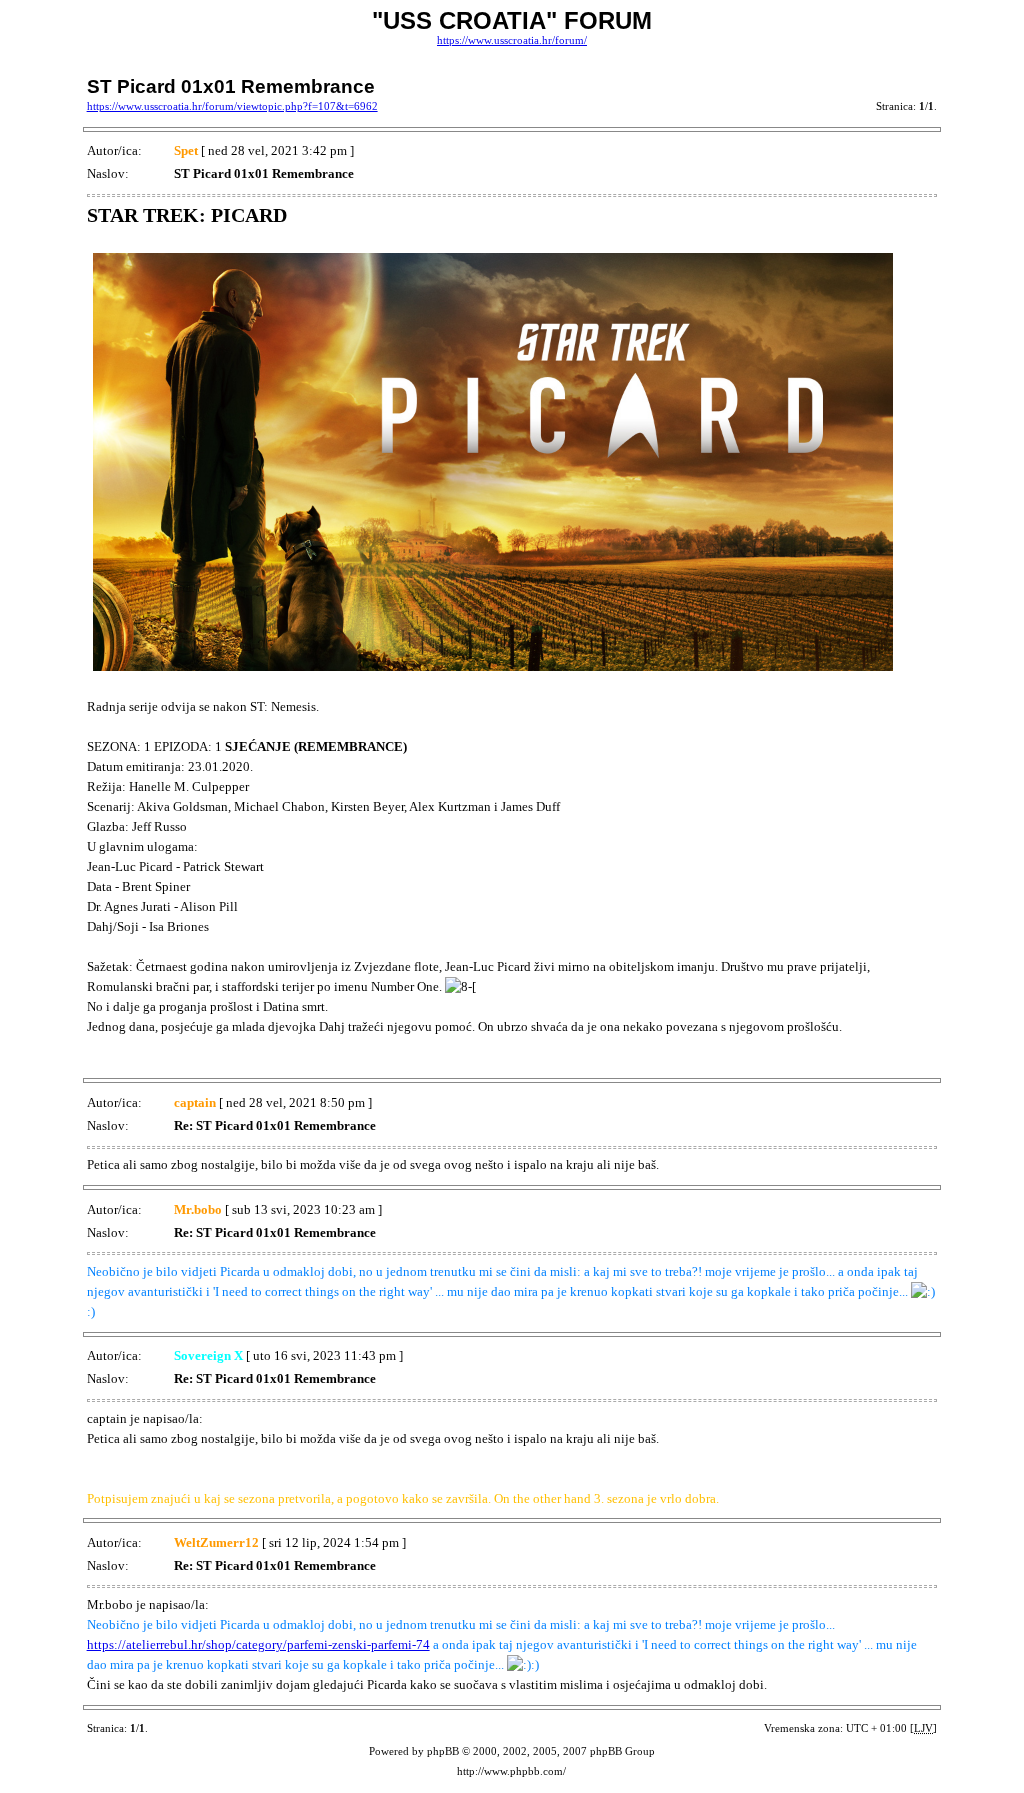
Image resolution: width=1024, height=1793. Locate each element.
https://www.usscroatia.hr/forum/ (512, 40)
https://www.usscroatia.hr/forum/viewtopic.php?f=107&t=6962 (232, 106)
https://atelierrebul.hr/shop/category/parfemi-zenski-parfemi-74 (258, 1644)
